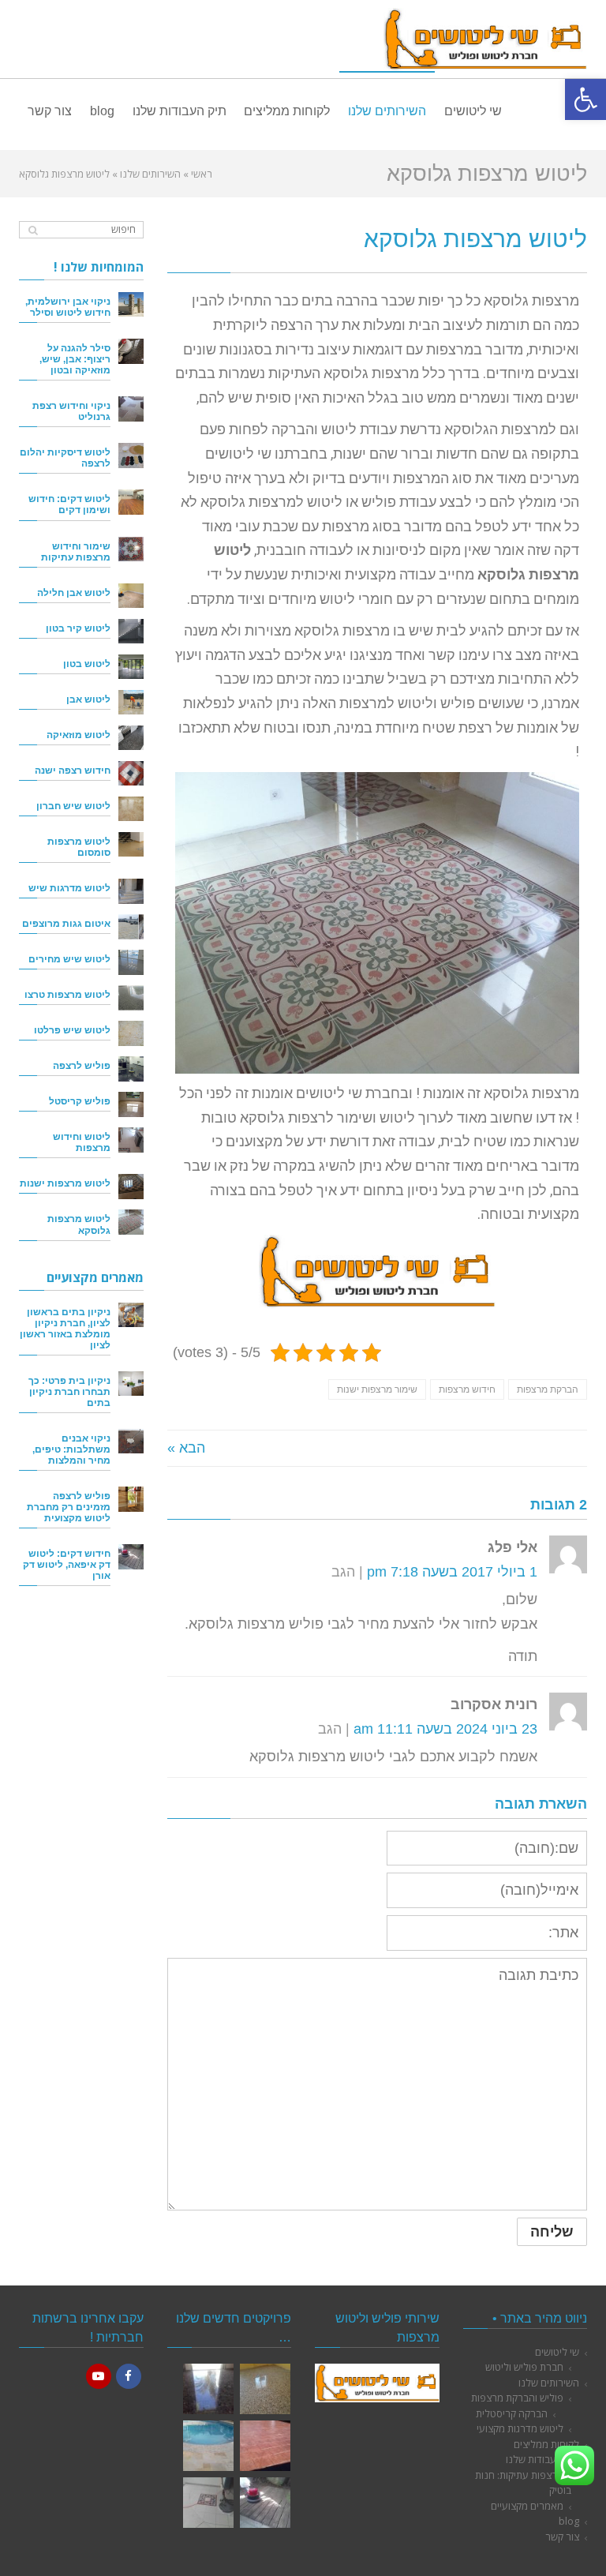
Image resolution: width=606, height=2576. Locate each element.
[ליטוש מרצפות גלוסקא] (131, 1222)
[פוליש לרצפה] (131, 1069)
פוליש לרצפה (82, 1065)
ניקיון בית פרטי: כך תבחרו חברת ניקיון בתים (69, 1391)
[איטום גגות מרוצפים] (131, 927)
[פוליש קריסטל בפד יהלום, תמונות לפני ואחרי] (208, 2389)
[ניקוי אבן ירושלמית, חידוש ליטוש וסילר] (131, 305)
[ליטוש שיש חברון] (131, 809)
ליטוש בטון (87, 664)
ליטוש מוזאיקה (79, 735)
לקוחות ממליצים (546, 2444)
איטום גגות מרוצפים (66, 923)
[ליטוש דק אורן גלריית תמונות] (265, 2503)
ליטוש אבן (88, 699)
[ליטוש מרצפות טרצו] (131, 998)
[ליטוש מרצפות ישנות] (131, 1187)
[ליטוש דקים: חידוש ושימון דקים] (131, 502)
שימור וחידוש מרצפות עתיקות (76, 551)
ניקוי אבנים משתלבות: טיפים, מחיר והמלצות (71, 1449)
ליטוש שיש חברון (73, 806)
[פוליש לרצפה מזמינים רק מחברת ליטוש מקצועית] (131, 1499)
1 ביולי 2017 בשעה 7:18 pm (452, 1572)
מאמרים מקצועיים (527, 2506)
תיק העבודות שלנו (542, 2459)
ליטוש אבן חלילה (74, 592)
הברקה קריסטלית (512, 2413)
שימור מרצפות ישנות (377, 1389)
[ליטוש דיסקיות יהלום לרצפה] (131, 456)
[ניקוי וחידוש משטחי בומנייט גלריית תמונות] (265, 2446)
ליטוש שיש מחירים (69, 959)
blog (569, 2521)
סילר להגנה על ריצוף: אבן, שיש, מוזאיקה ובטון (75, 359)
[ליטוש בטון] (131, 667)
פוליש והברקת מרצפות (517, 2398)
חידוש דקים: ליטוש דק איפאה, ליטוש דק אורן (67, 1564)
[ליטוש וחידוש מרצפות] (131, 1140)
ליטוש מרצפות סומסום (79, 847)
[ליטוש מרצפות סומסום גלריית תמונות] (208, 2503)
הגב (343, 1572)
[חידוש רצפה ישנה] (131, 774)
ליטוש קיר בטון (78, 628)
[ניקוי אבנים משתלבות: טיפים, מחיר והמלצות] (131, 1442)
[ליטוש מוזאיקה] (131, 738)
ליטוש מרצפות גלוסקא (79, 1224)
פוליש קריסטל (80, 1101)
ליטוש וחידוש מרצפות (82, 1142)
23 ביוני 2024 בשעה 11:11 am (445, 1729)
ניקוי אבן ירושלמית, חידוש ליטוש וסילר (68, 307)
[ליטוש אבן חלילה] (131, 596)
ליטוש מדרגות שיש (69, 888)
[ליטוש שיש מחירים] (131, 962)
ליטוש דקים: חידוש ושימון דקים (69, 504)
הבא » (186, 1448)
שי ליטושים (557, 2352)
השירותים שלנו (150, 174)
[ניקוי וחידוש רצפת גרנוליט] (131, 409)
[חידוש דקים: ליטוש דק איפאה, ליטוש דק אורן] (131, 1557)
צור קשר (562, 2537)
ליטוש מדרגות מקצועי (520, 2428)
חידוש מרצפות (467, 1389)
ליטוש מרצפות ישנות (65, 1183)
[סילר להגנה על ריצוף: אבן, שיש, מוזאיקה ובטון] (131, 351)
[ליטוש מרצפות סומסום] (131, 845)
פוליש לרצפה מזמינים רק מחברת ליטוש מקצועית (69, 1507)
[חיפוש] (33, 230)
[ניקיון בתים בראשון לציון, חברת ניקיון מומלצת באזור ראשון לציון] (131, 1315)
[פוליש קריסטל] (131, 1104)
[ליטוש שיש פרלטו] (131, 1033)
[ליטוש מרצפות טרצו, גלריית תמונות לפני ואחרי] (265, 2389)
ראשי (202, 174)
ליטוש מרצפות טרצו (67, 994)
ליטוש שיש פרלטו (72, 1030)
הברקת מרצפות (548, 1389)
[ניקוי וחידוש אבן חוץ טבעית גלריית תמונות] (208, 2446)
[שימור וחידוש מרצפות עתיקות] (131, 549)
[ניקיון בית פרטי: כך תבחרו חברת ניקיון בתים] (131, 1384)
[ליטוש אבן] (131, 703)
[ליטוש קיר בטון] (131, 632)
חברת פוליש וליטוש (524, 2367)
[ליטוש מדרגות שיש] (131, 891)
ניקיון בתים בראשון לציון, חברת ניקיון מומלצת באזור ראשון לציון (65, 1328)
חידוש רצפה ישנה (73, 770)
